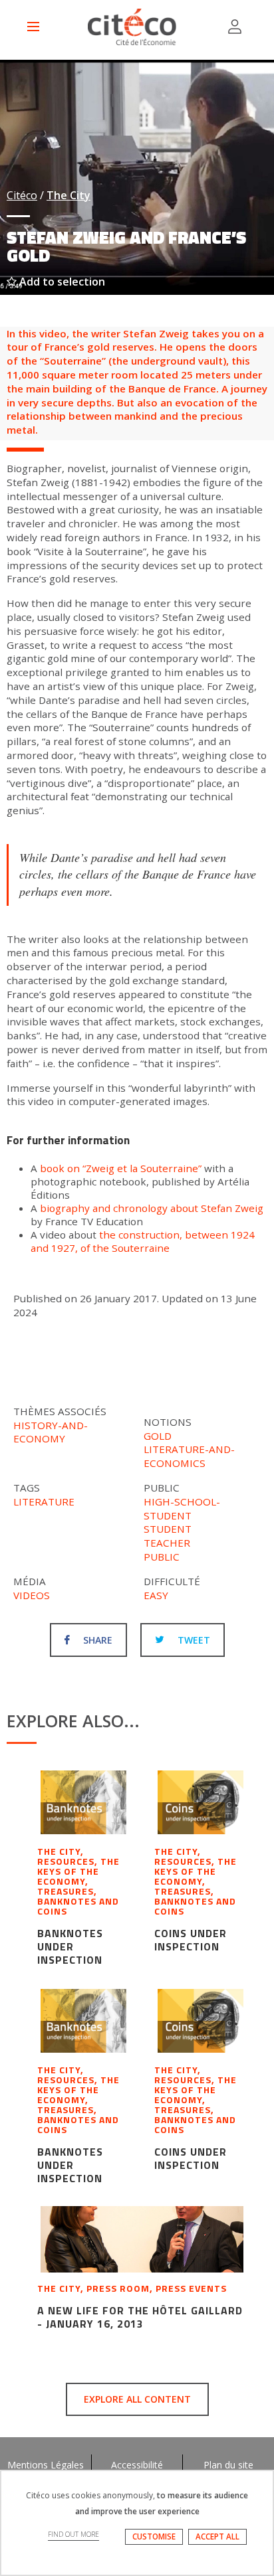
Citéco (22, 195)
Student (168, 1529)
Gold (158, 1436)
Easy (156, 1595)
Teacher (167, 1543)
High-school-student (182, 1508)
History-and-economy (51, 1432)
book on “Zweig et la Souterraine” (121, 1168)
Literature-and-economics (189, 1456)
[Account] (235, 27)
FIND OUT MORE (73, 2534)
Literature (44, 1502)
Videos (32, 1595)
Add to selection (61, 282)
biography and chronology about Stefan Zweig (152, 1208)
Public (162, 1557)
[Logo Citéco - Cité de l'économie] (134, 27)
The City (68, 195)
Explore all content (137, 2399)
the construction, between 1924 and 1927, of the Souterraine (143, 1241)
